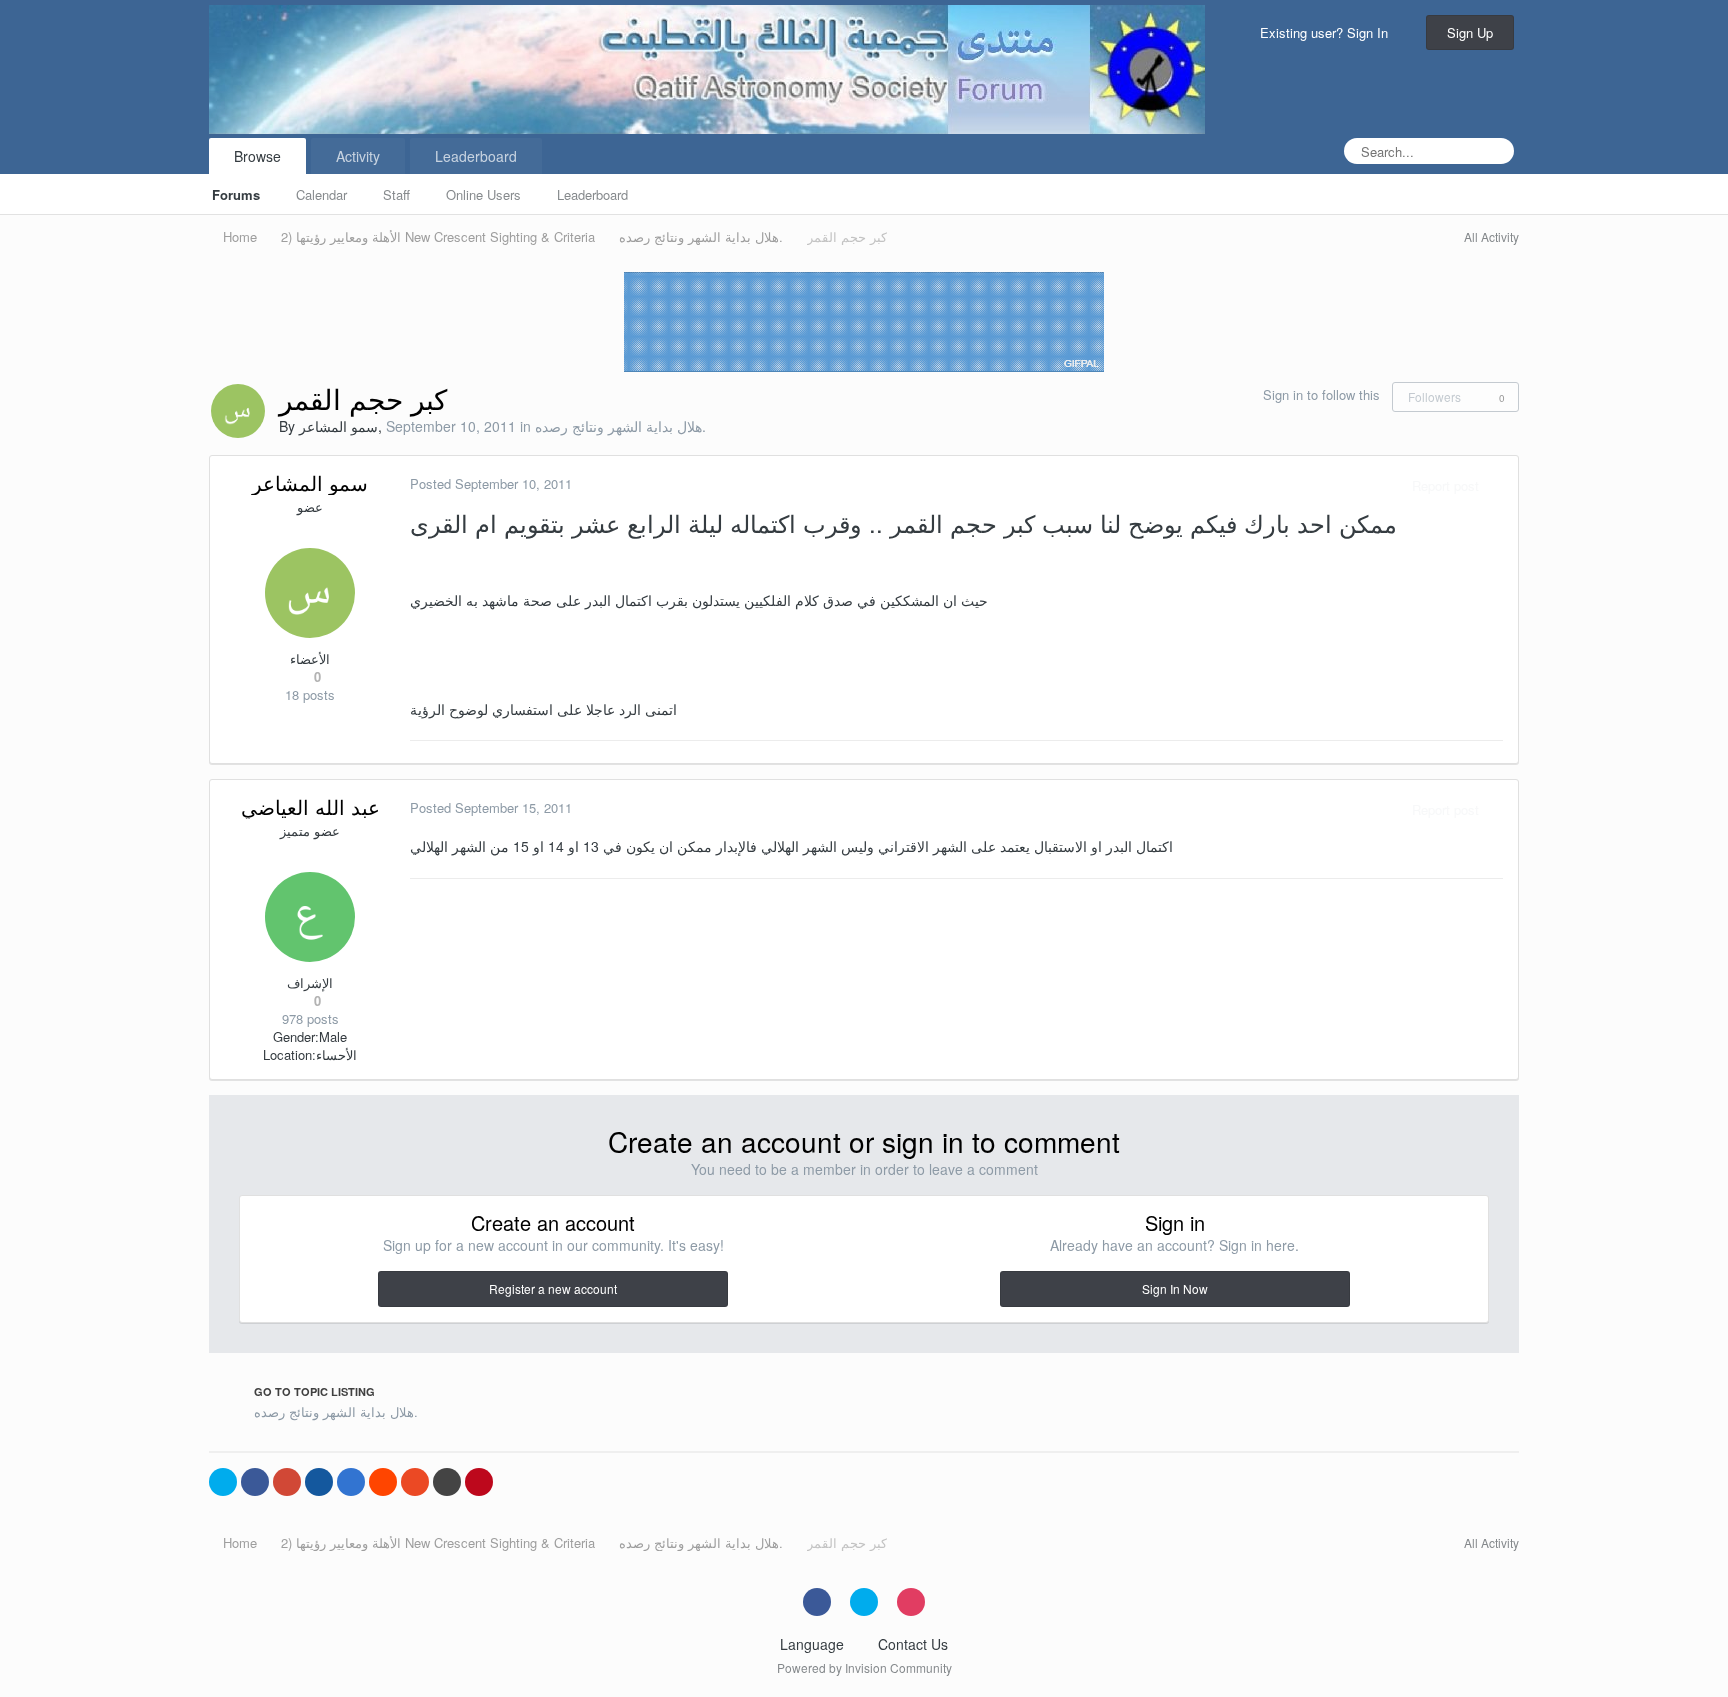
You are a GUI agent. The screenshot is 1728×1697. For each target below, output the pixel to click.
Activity (358, 156)
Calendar (321, 194)
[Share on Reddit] (383, 1482)
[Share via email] (447, 1482)
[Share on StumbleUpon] (415, 1482)
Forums (236, 194)
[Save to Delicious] (351, 1482)
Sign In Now (1175, 1288)
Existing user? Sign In (1328, 32)
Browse (257, 156)
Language (814, 1644)
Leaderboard (592, 194)
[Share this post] (1498, 485)
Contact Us (913, 1644)
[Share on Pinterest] (479, 1482)
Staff (396, 194)
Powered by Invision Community (864, 1667)
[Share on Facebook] (255, 1482)
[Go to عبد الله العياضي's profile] (310, 917)
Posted (491, 483)
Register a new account (553, 1288)
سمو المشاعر (338, 426)
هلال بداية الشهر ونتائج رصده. (620, 426)
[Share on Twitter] (223, 1482)
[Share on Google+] (287, 1482)
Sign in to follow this (1321, 394)
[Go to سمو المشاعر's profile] (238, 411)
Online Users (483, 194)
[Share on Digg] (319, 1482)
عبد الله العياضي (310, 806)
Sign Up (1470, 32)
